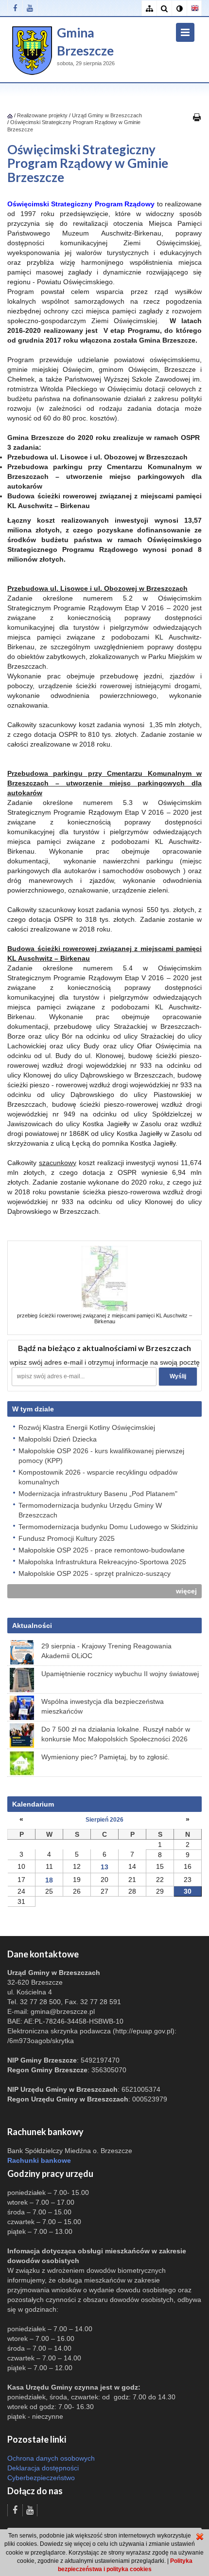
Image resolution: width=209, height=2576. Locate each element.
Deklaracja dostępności (43, 2468)
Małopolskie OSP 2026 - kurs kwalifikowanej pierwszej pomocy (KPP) (101, 1456)
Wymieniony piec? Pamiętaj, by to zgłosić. (105, 1757)
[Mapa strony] (149, 9)
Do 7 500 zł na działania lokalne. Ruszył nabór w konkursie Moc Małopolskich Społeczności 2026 (116, 1734)
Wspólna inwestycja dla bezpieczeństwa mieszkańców (103, 1706)
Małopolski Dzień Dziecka (58, 1439)
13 (104, 1867)
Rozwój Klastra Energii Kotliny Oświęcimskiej (87, 1427)
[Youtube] (30, 8)
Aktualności (32, 1626)
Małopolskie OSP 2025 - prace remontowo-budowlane (102, 1550)
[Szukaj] (164, 9)
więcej (186, 1591)
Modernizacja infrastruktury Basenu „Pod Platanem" (98, 1494)
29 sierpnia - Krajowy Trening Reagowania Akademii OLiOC (106, 1651)
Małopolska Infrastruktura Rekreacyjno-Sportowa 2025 (102, 1562)
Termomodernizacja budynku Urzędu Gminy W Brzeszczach (90, 1510)
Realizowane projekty (42, 115)
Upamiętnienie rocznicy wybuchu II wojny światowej (120, 1674)
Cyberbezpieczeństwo (41, 2478)
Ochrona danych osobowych (51, 2458)
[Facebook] (15, 8)
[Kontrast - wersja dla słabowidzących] (179, 9)
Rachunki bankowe (39, 2160)
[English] (194, 9)
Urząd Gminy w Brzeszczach (107, 115)
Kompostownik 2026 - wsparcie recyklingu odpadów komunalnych (98, 1477)
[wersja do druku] (197, 117)
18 (49, 1880)
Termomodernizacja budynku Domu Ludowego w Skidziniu (108, 1527)
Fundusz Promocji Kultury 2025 (67, 1538)
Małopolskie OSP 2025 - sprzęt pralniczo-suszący (95, 1573)
